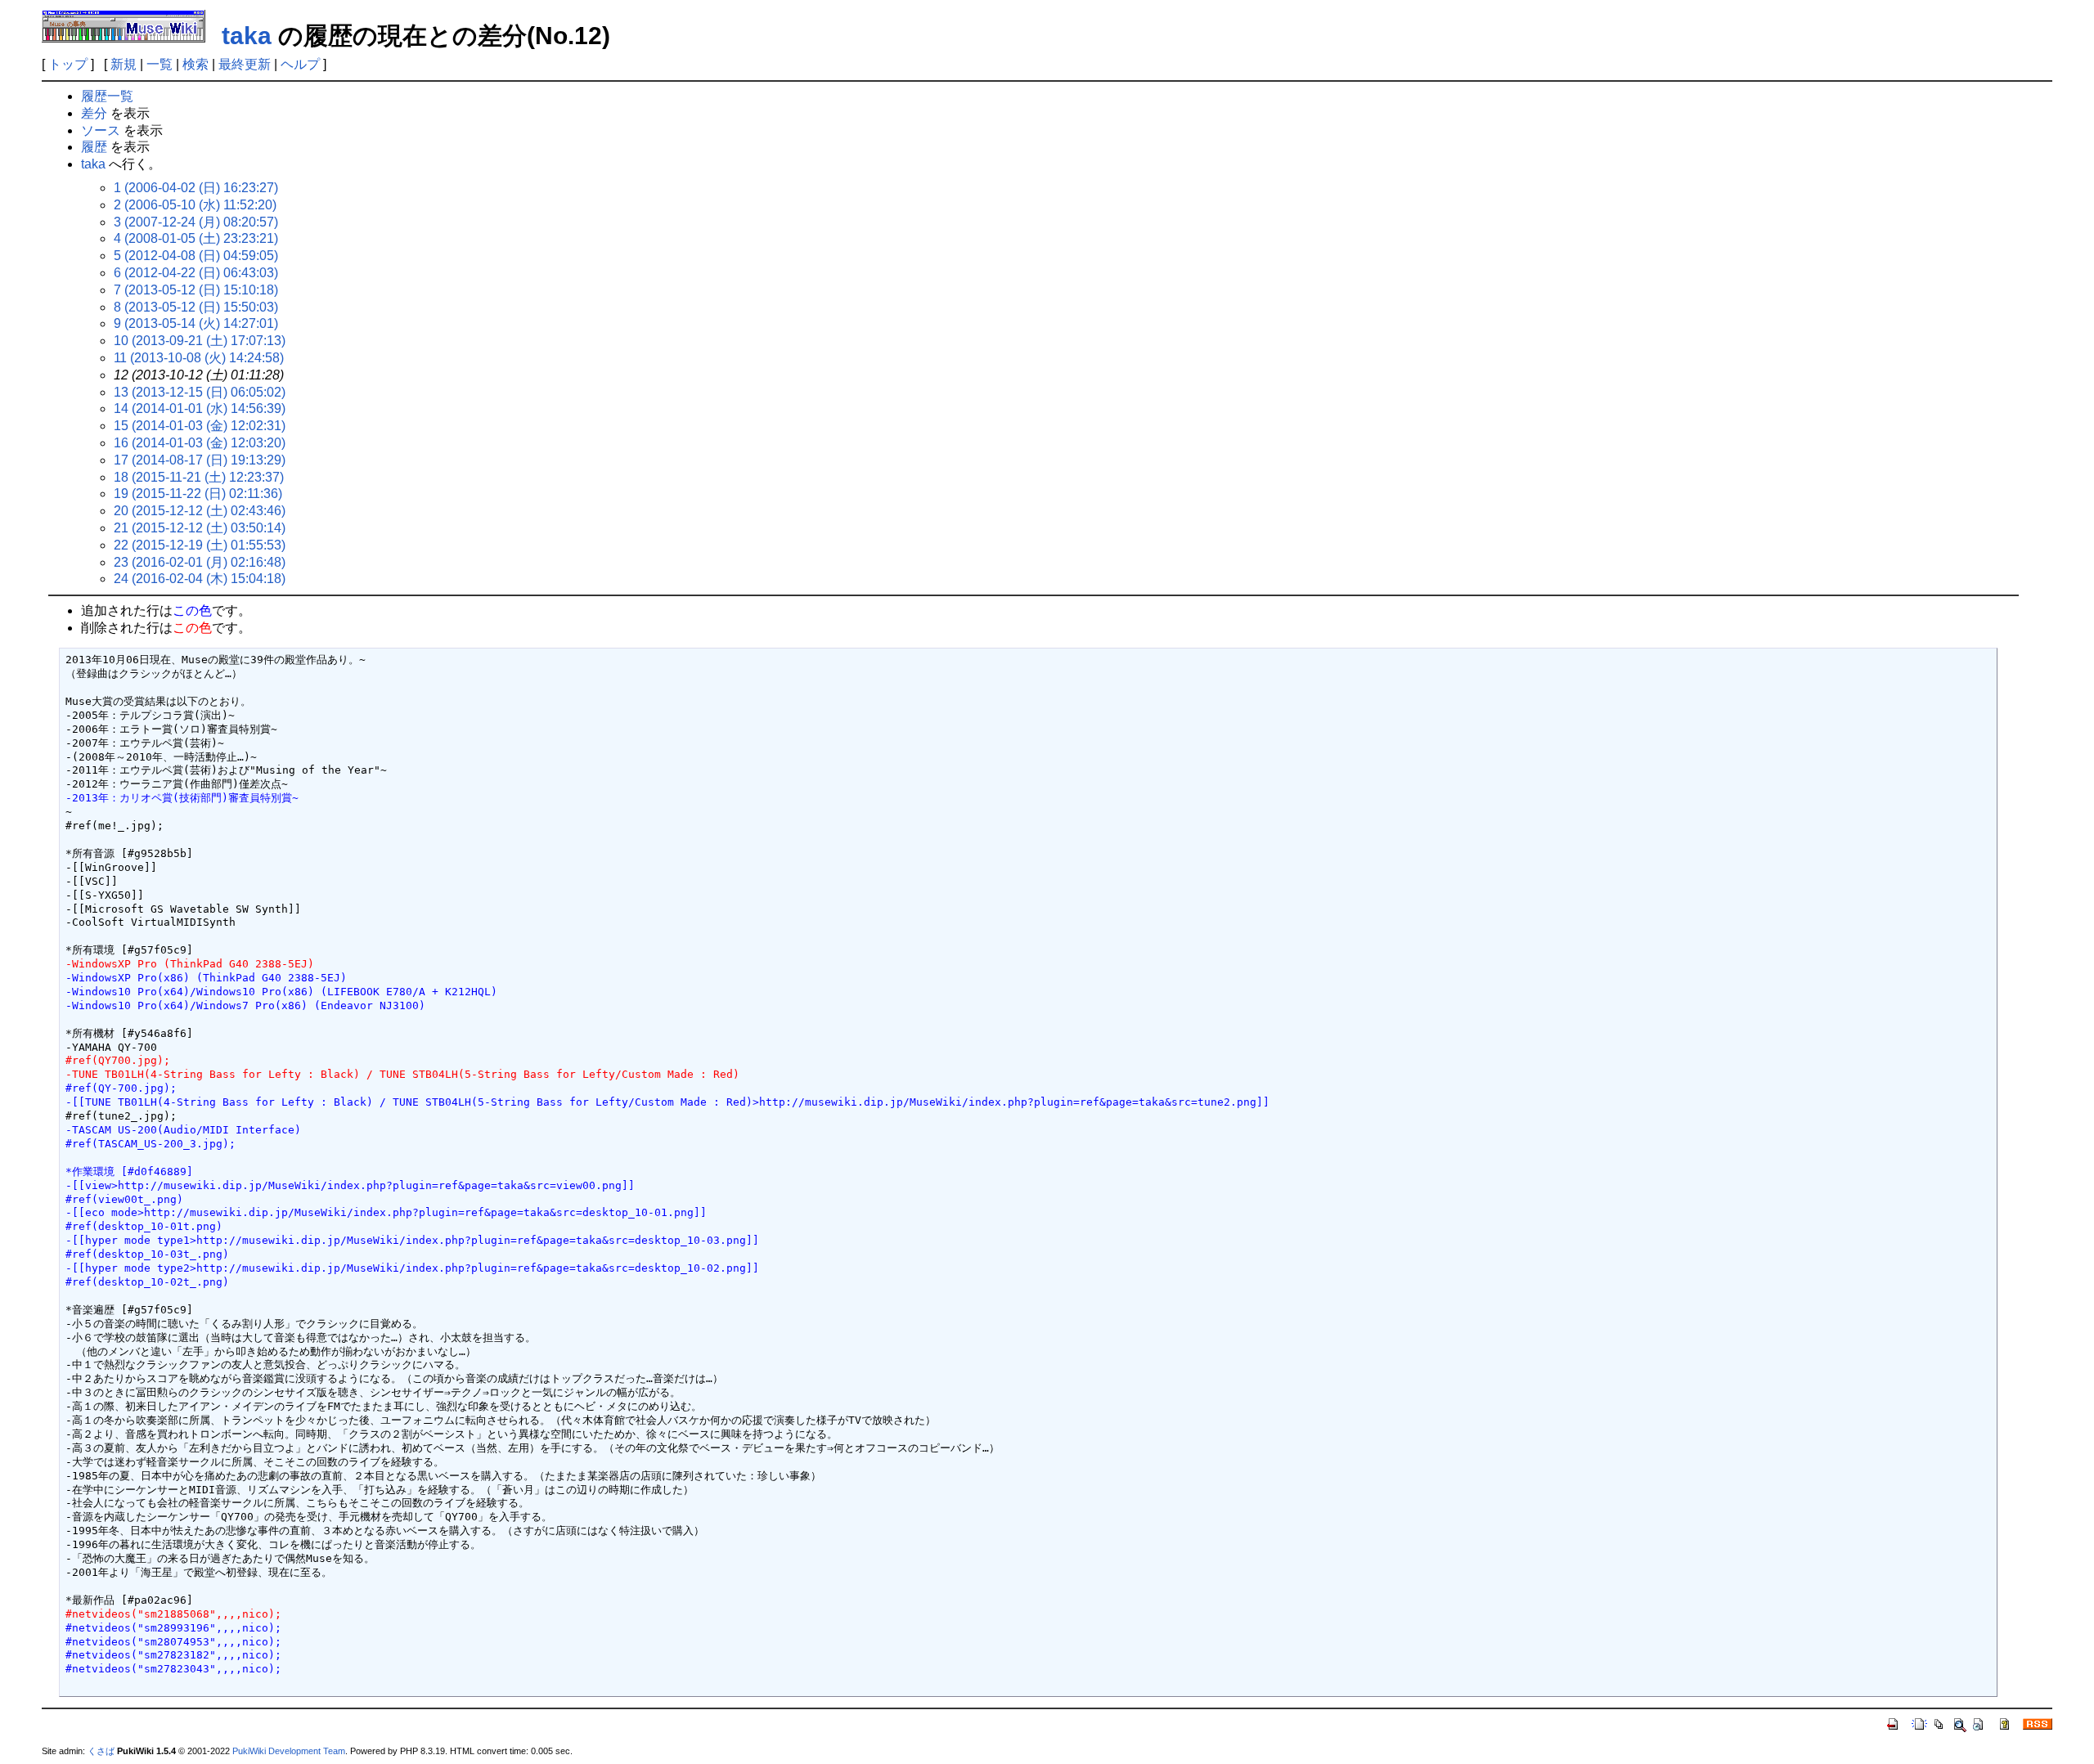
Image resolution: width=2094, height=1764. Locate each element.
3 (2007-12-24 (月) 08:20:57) (196, 222)
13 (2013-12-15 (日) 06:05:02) (200, 392)
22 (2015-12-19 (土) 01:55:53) (200, 545)
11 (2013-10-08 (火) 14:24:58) (199, 358)
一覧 (160, 64)
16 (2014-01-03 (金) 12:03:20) (200, 443)
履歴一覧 (107, 96)
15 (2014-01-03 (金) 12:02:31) (200, 426)
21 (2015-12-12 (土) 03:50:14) (200, 528)
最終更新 (245, 64)
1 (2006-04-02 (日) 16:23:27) (196, 188)
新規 (124, 64)
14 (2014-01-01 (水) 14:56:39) (200, 408)
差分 (94, 113)
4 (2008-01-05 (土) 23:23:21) (196, 238)
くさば (101, 1751)
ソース (101, 130)
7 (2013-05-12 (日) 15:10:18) (196, 290)
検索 (195, 64)
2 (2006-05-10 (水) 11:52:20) (195, 205)
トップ (68, 64)
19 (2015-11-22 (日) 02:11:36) (198, 494)
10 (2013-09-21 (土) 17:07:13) (200, 341)
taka (247, 36)
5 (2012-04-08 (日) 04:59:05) (196, 256)
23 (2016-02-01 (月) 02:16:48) (200, 562)
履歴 (94, 147)
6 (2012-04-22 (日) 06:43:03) (196, 273)
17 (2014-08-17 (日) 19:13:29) (200, 460)
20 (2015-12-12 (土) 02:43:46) (200, 511)
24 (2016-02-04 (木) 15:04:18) (200, 579)
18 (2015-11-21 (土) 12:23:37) (199, 477)
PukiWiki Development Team (289, 1751)
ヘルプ (300, 64)
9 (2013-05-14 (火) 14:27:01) (196, 323)
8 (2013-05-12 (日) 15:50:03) (196, 307)
